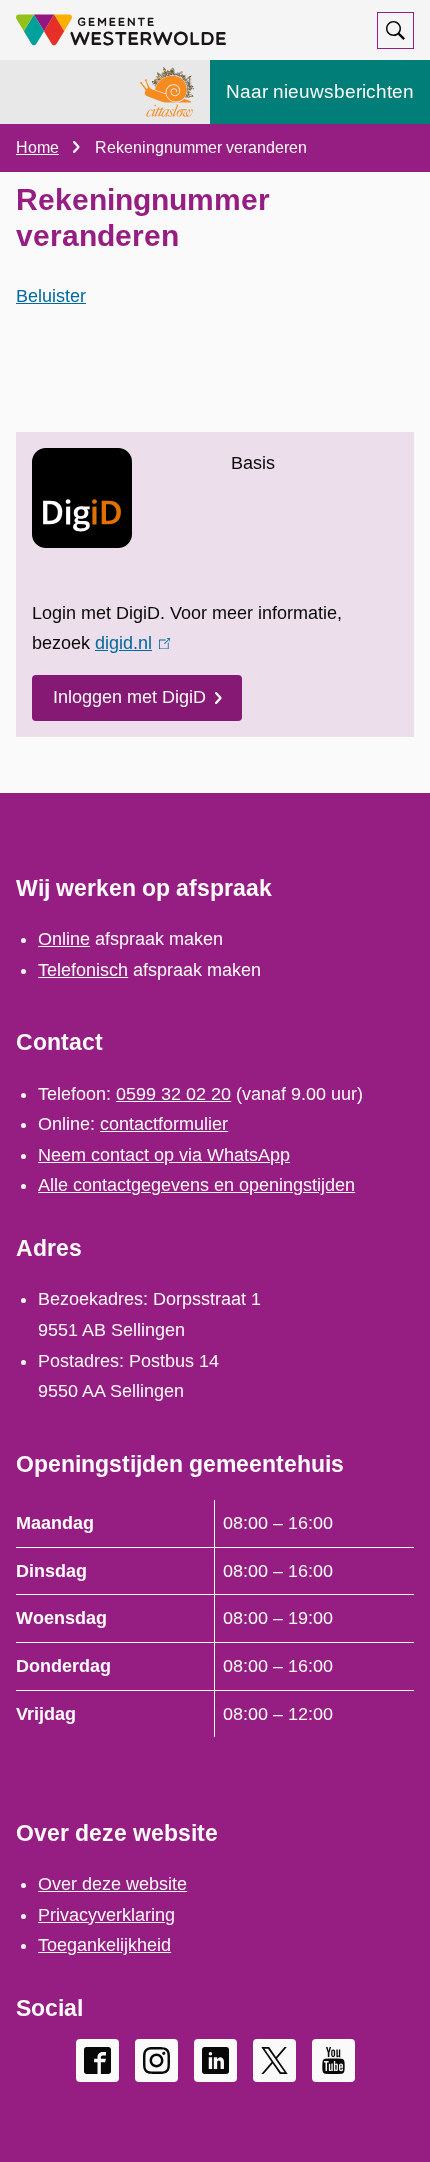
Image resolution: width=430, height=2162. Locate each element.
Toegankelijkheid (104, 1945)
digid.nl (128, 643)
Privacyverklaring (106, 1915)
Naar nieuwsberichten (320, 91)
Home (37, 147)
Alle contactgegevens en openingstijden (196, 1185)
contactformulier (164, 1124)
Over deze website (112, 1884)
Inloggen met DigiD (129, 697)
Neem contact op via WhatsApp (164, 1155)
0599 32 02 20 (173, 1094)
